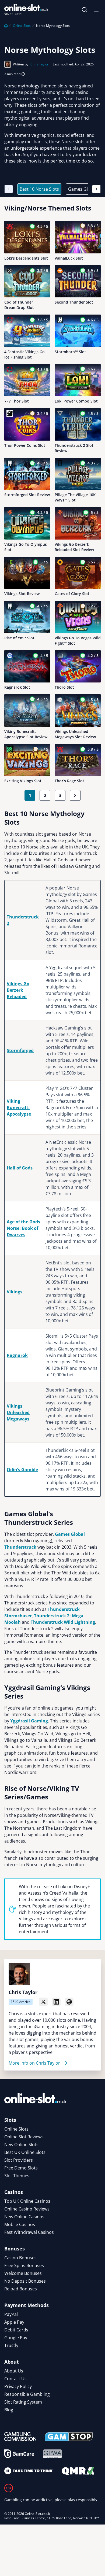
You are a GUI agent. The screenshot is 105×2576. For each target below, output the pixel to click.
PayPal (11, 2314)
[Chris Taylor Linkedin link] (56, 2002)
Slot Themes (17, 2176)
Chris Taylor (39, 64)
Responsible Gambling (27, 2394)
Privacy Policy (18, 2386)
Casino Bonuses (20, 2258)
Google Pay (16, 2338)
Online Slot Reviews (24, 2137)
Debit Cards (16, 2330)
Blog (9, 2410)
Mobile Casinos (20, 2224)
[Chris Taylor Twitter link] (43, 2002)
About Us (14, 2371)
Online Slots (22, 26)
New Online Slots (21, 2145)
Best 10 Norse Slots (39, 189)
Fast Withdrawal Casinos (29, 2232)
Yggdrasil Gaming (29, 1721)
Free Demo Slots (21, 2168)
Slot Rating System (23, 2402)
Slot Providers (19, 2160)
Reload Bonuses (21, 2289)
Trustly (11, 2345)
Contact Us (15, 2379)
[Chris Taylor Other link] (69, 2002)
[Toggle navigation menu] (97, 10)
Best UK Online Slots (25, 2152)
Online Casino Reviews (27, 2209)
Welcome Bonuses (23, 2273)
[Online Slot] (26, 10)
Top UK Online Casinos (27, 2201)
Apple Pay (14, 2322)
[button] (85, 10)
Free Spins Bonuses (24, 2265)
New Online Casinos (24, 2217)
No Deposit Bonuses (25, 2281)
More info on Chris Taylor (34, 2063)
